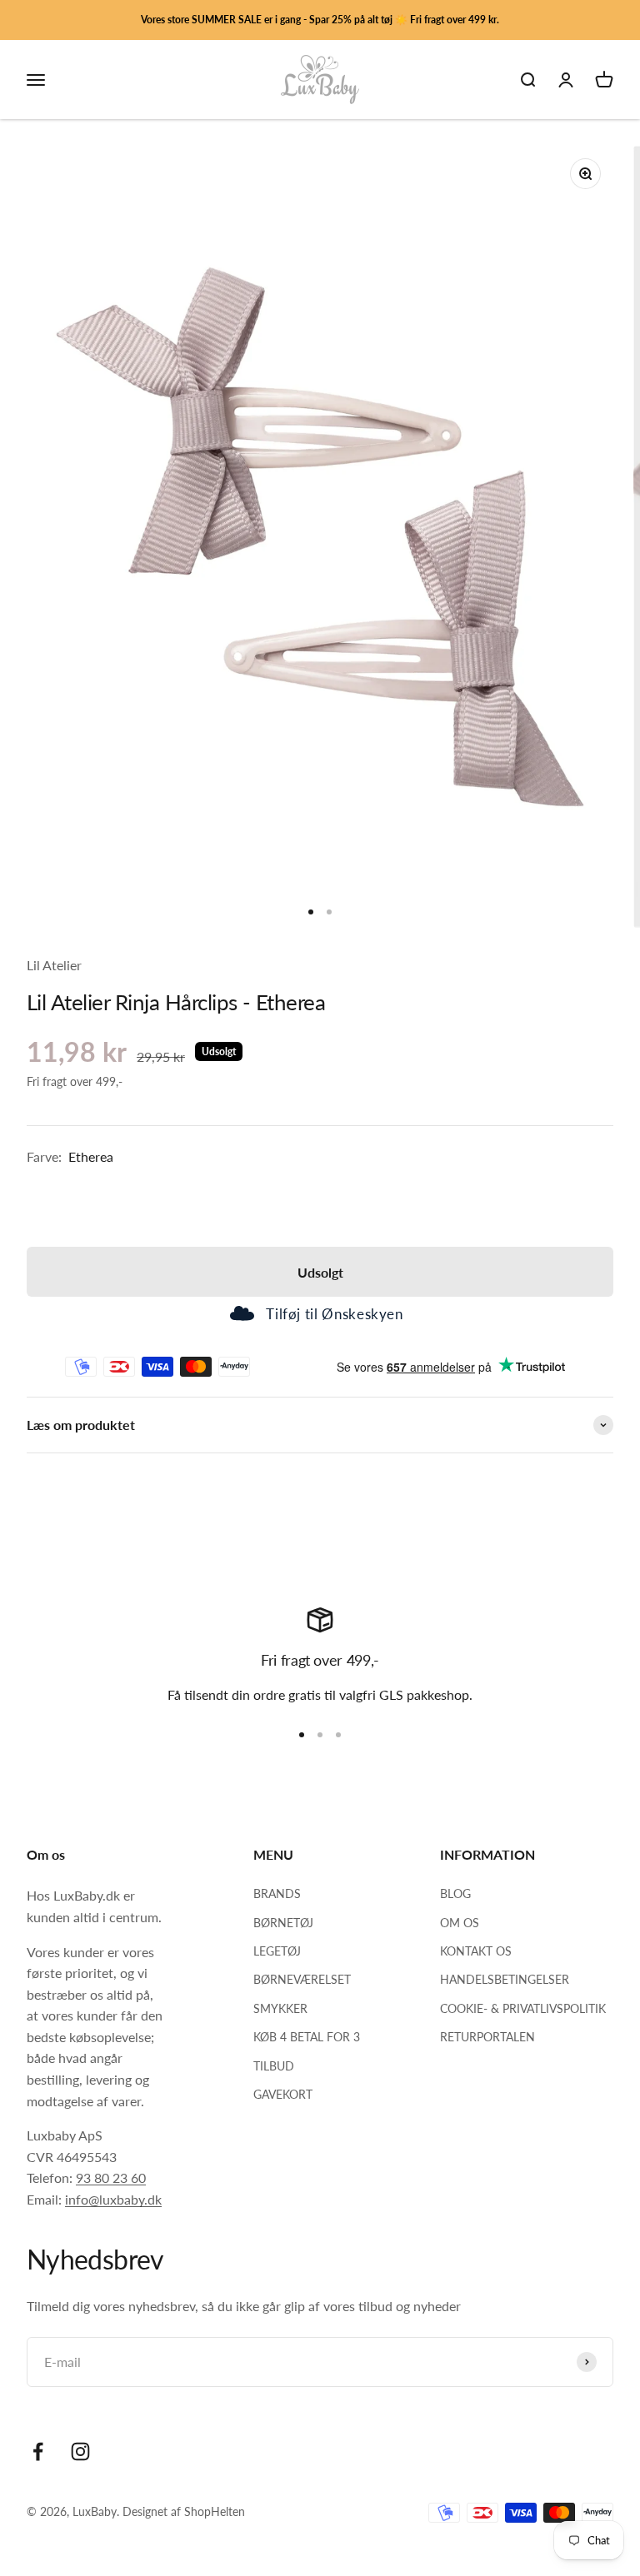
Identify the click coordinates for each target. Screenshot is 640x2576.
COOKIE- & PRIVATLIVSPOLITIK (523, 2008)
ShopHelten (215, 2511)
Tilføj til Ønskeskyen (334, 1314)
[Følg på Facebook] (38, 2451)
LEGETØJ (277, 1951)
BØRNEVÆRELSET (302, 1979)
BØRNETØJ (283, 1923)
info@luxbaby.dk (113, 2199)
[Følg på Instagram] (80, 2451)
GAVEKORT (283, 2094)
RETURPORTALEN (487, 2037)
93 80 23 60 (111, 2177)
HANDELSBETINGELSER (505, 1979)
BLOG (455, 1893)
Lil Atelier (54, 965)
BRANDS (277, 1893)
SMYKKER (280, 2008)
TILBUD (274, 2066)
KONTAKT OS (476, 1951)
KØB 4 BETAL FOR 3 (307, 2037)
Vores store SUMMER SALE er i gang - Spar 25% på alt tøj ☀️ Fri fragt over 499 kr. (320, 20)
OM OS (460, 1923)
